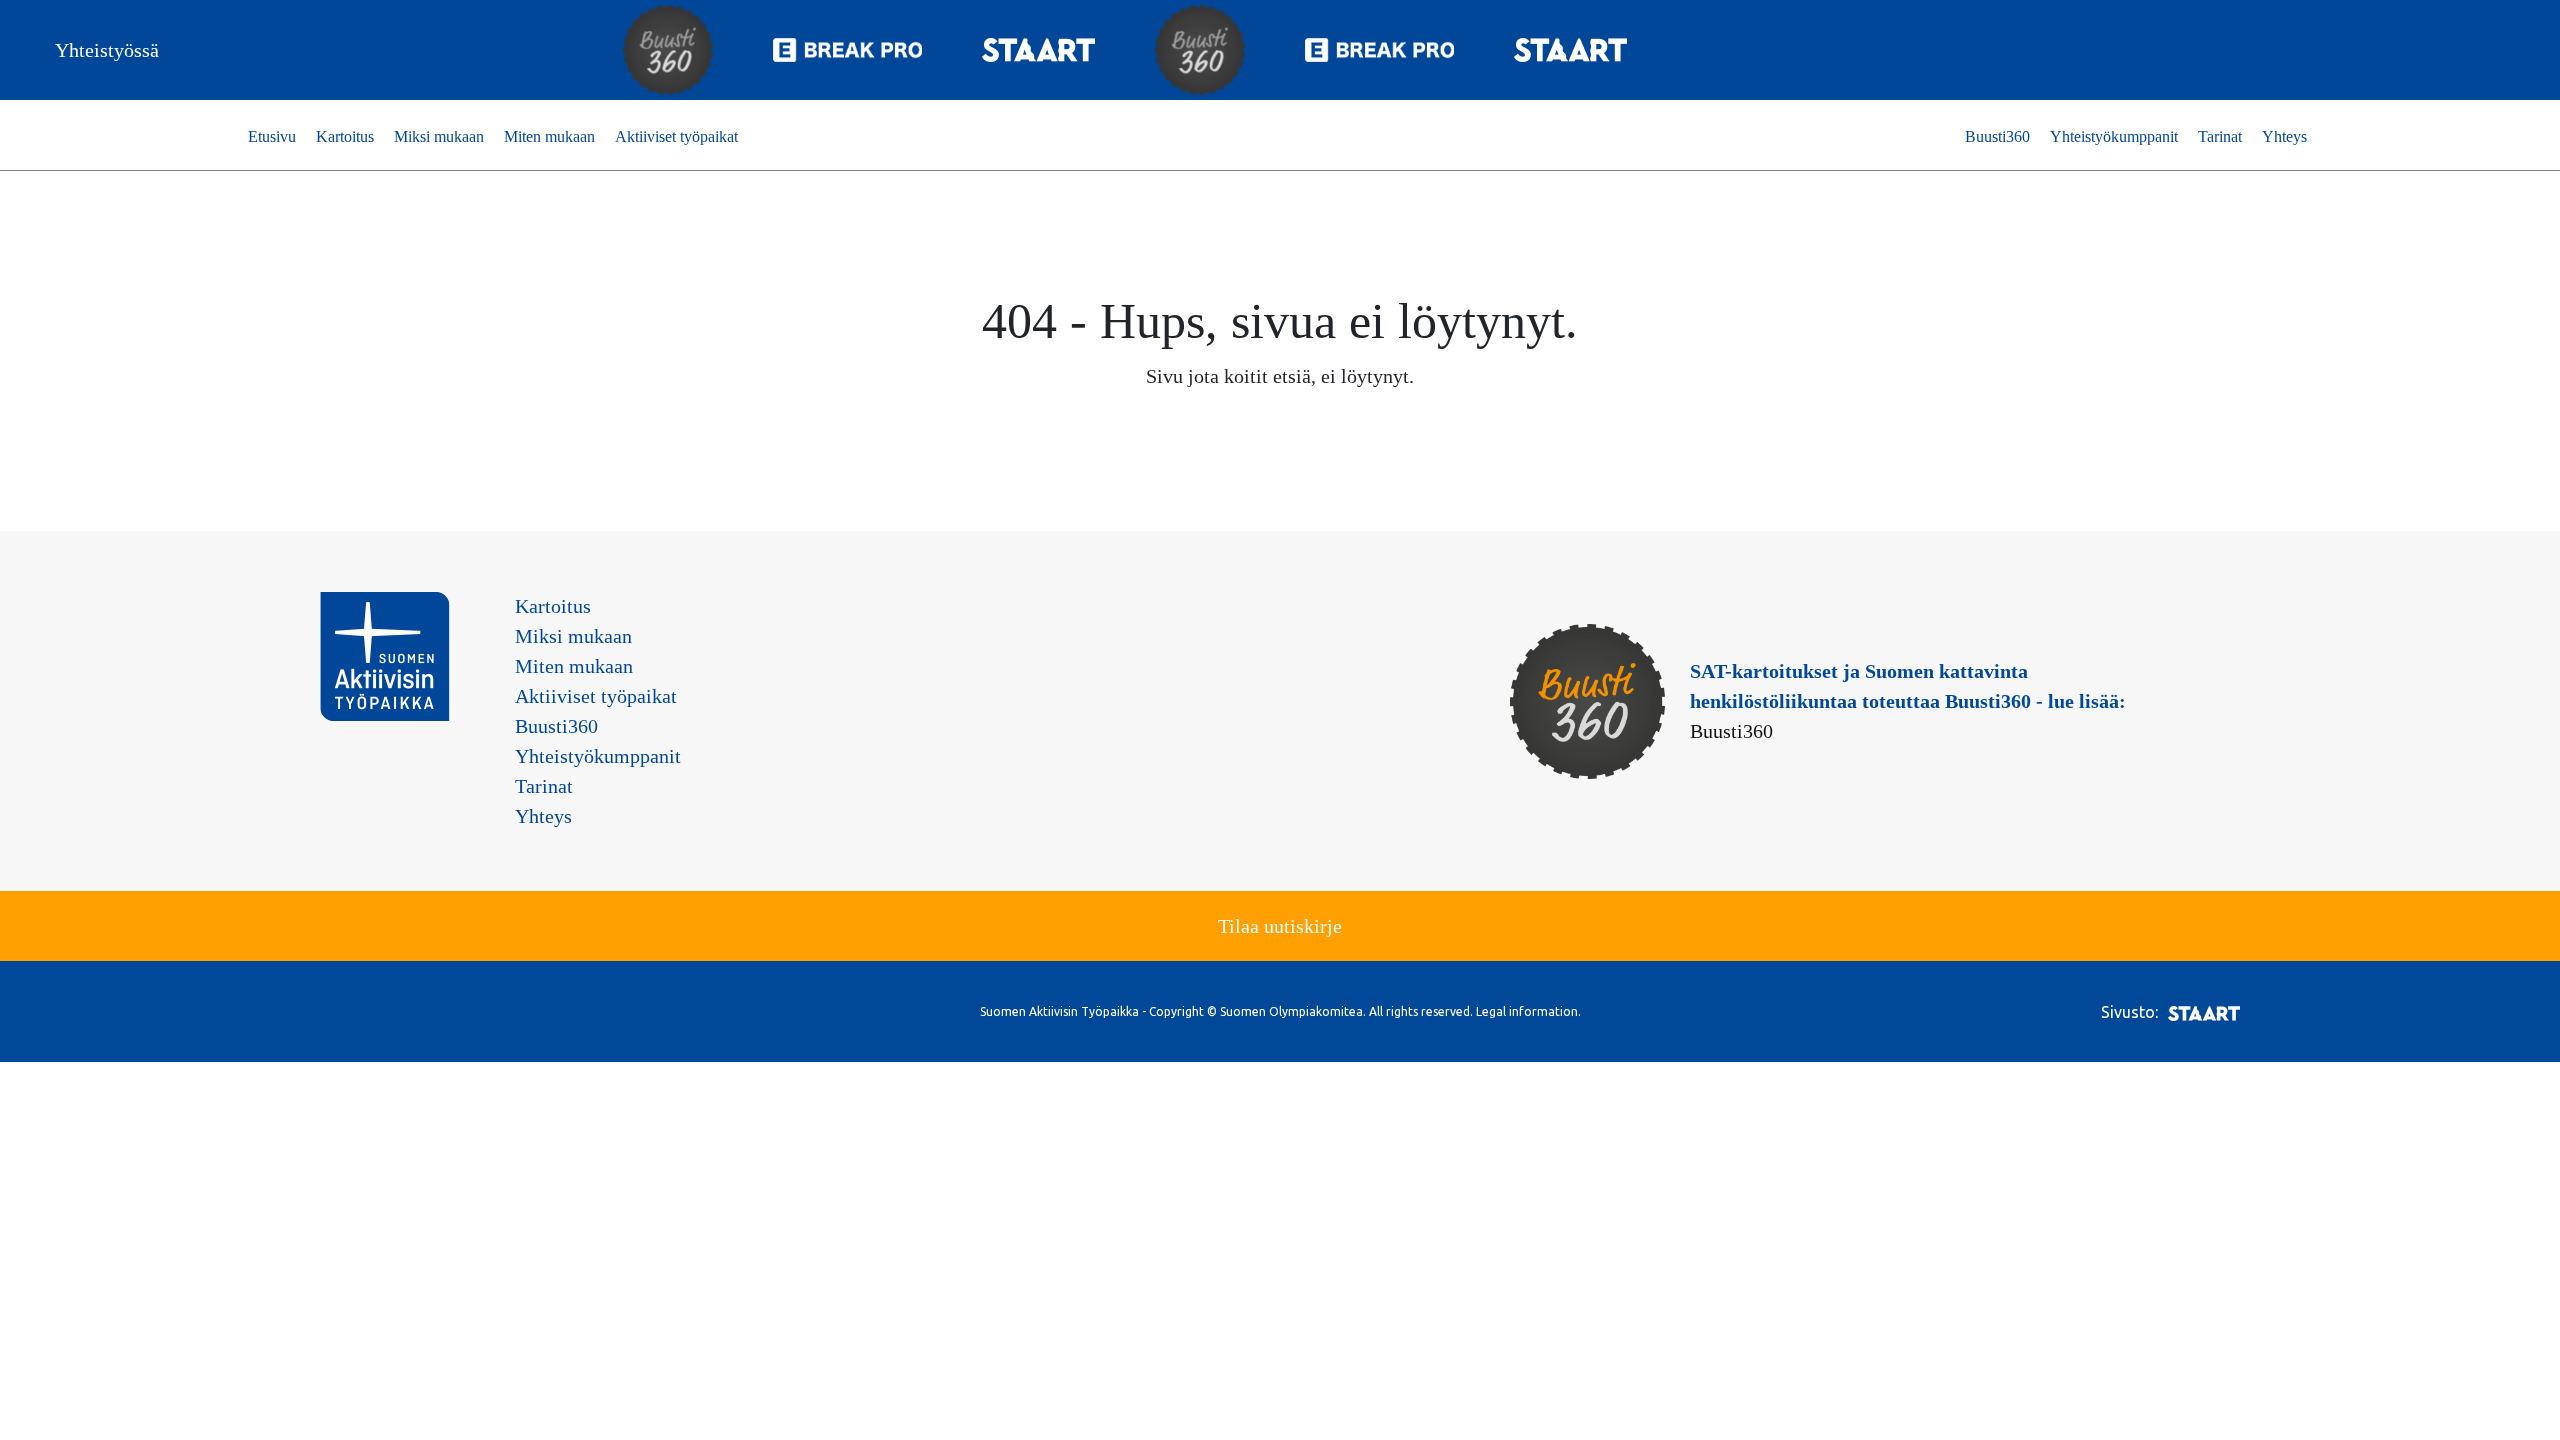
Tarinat (2220, 136)
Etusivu (272, 136)
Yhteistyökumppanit (2114, 136)
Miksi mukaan (439, 136)
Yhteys (2284, 136)
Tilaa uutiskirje (1280, 926)
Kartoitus (345, 136)
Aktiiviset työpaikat (676, 136)
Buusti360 (1997, 136)
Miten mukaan (549, 136)
